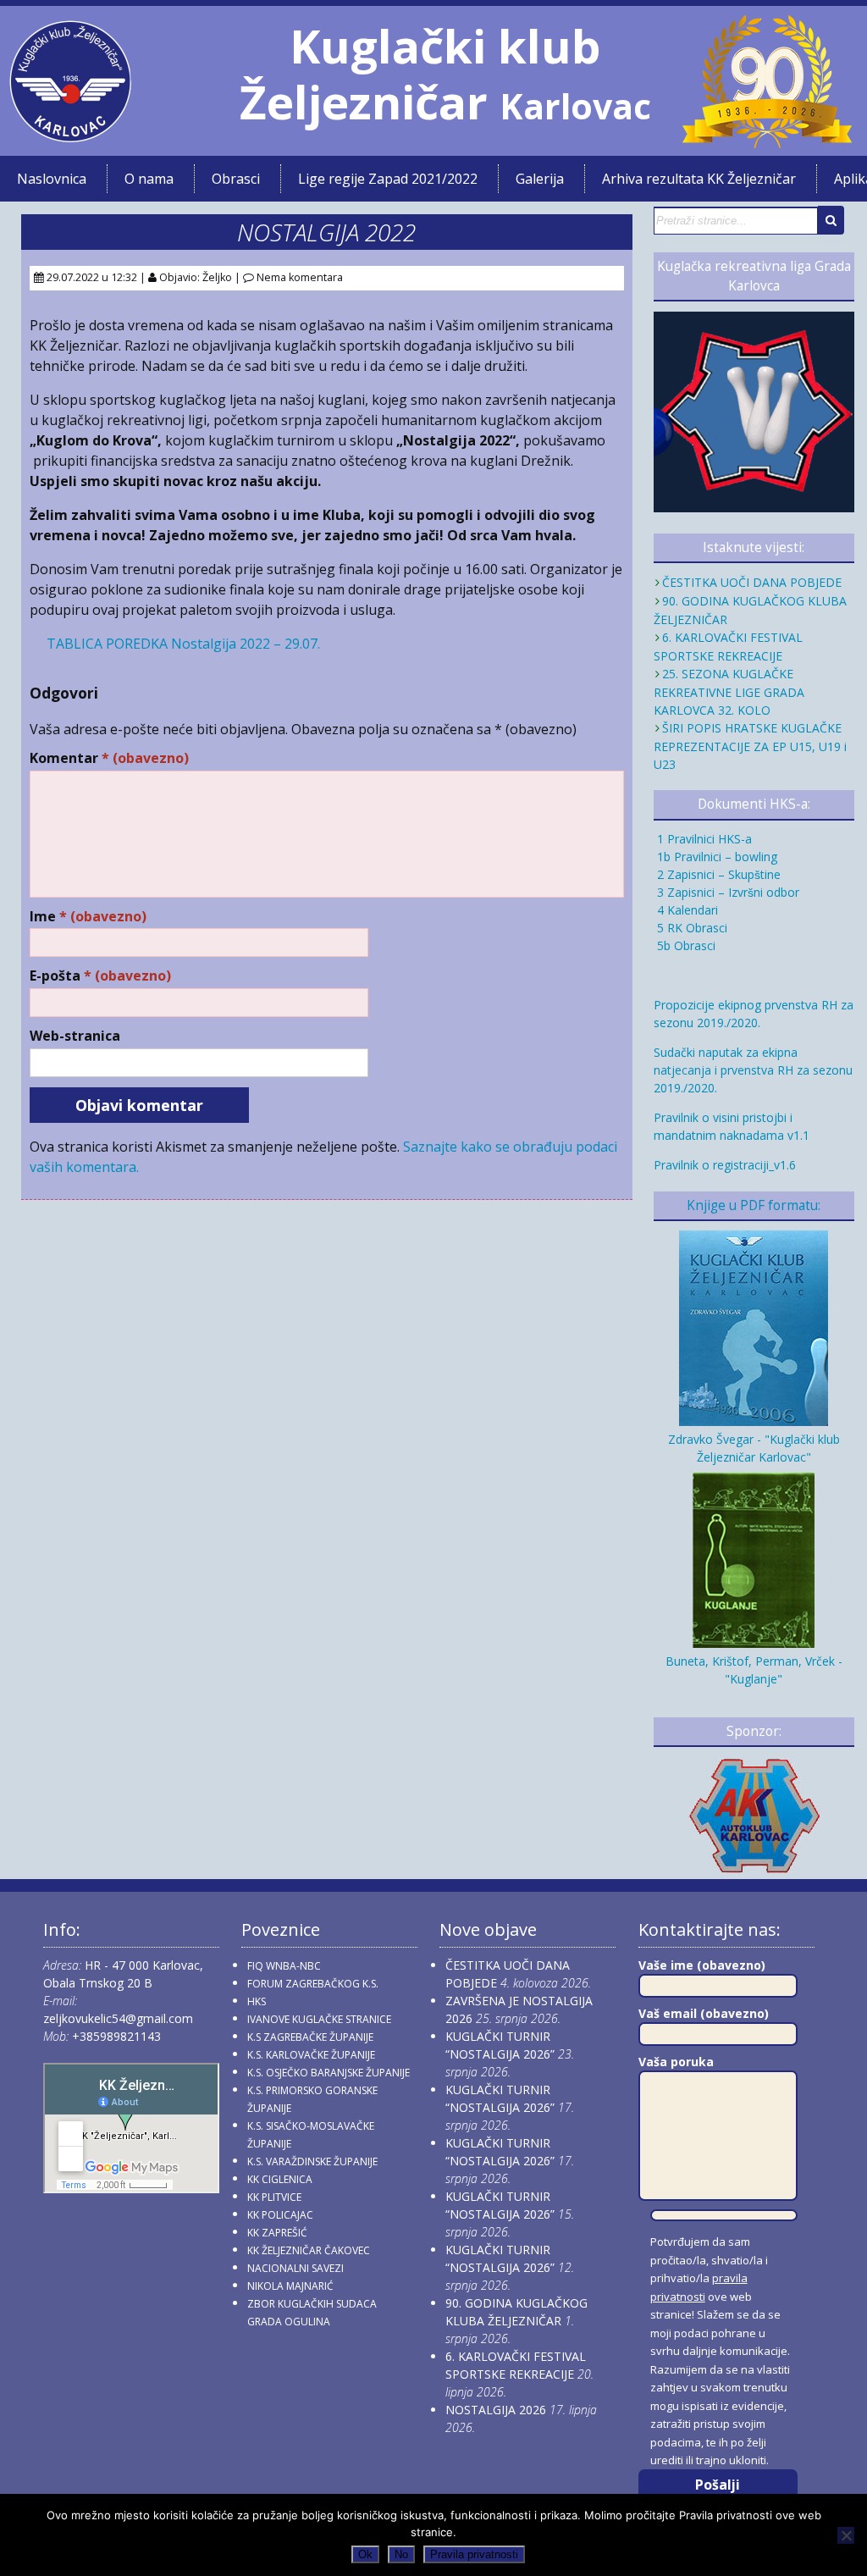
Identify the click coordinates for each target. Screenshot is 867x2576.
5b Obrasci (685, 945)
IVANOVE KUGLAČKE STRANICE (319, 2019)
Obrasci (236, 179)
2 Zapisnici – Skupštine (717, 874)
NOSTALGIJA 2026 (496, 2410)
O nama (149, 179)
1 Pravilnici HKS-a (703, 839)
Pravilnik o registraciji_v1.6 (725, 1165)
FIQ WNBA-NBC (284, 1966)
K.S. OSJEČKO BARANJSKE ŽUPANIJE (329, 2073)
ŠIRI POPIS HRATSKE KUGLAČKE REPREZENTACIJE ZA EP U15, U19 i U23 (750, 746)
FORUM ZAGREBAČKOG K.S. (313, 1984)
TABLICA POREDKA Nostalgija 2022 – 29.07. (183, 644)
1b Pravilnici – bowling (715, 857)
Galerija (540, 179)
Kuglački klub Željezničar (420, 74)
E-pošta (100, 976)
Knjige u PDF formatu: (754, 1205)
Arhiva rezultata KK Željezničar (699, 179)
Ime (88, 917)
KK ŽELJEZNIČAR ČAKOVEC (309, 2250)
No (401, 2554)
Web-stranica (75, 1036)
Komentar (109, 758)
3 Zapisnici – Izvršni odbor (726, 892)
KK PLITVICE (274, 2197)
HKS (257, 2001)
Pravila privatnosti (474, 2554)
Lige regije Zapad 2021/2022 (388, 179)
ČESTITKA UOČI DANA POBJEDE (752, 582)
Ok (365, 2554)
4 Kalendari (686, 910)
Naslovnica (52, 179)
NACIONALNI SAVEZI (295, 2268)
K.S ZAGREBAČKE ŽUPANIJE (310, 2037)
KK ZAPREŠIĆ (277, 2233)
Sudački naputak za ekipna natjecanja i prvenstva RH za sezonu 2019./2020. (753, 1070)
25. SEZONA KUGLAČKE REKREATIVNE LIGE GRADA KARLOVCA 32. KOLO (729, 692)
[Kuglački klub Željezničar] (70, 135)
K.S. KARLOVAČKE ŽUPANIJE (311, 2055)
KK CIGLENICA (280, 2179)
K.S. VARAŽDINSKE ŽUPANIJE (312, 2161)
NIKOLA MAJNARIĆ (290, 2286)
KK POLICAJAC (280, 2215)
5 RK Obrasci (690, 928)
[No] (846, 2535)
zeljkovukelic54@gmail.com (118, 2018)
